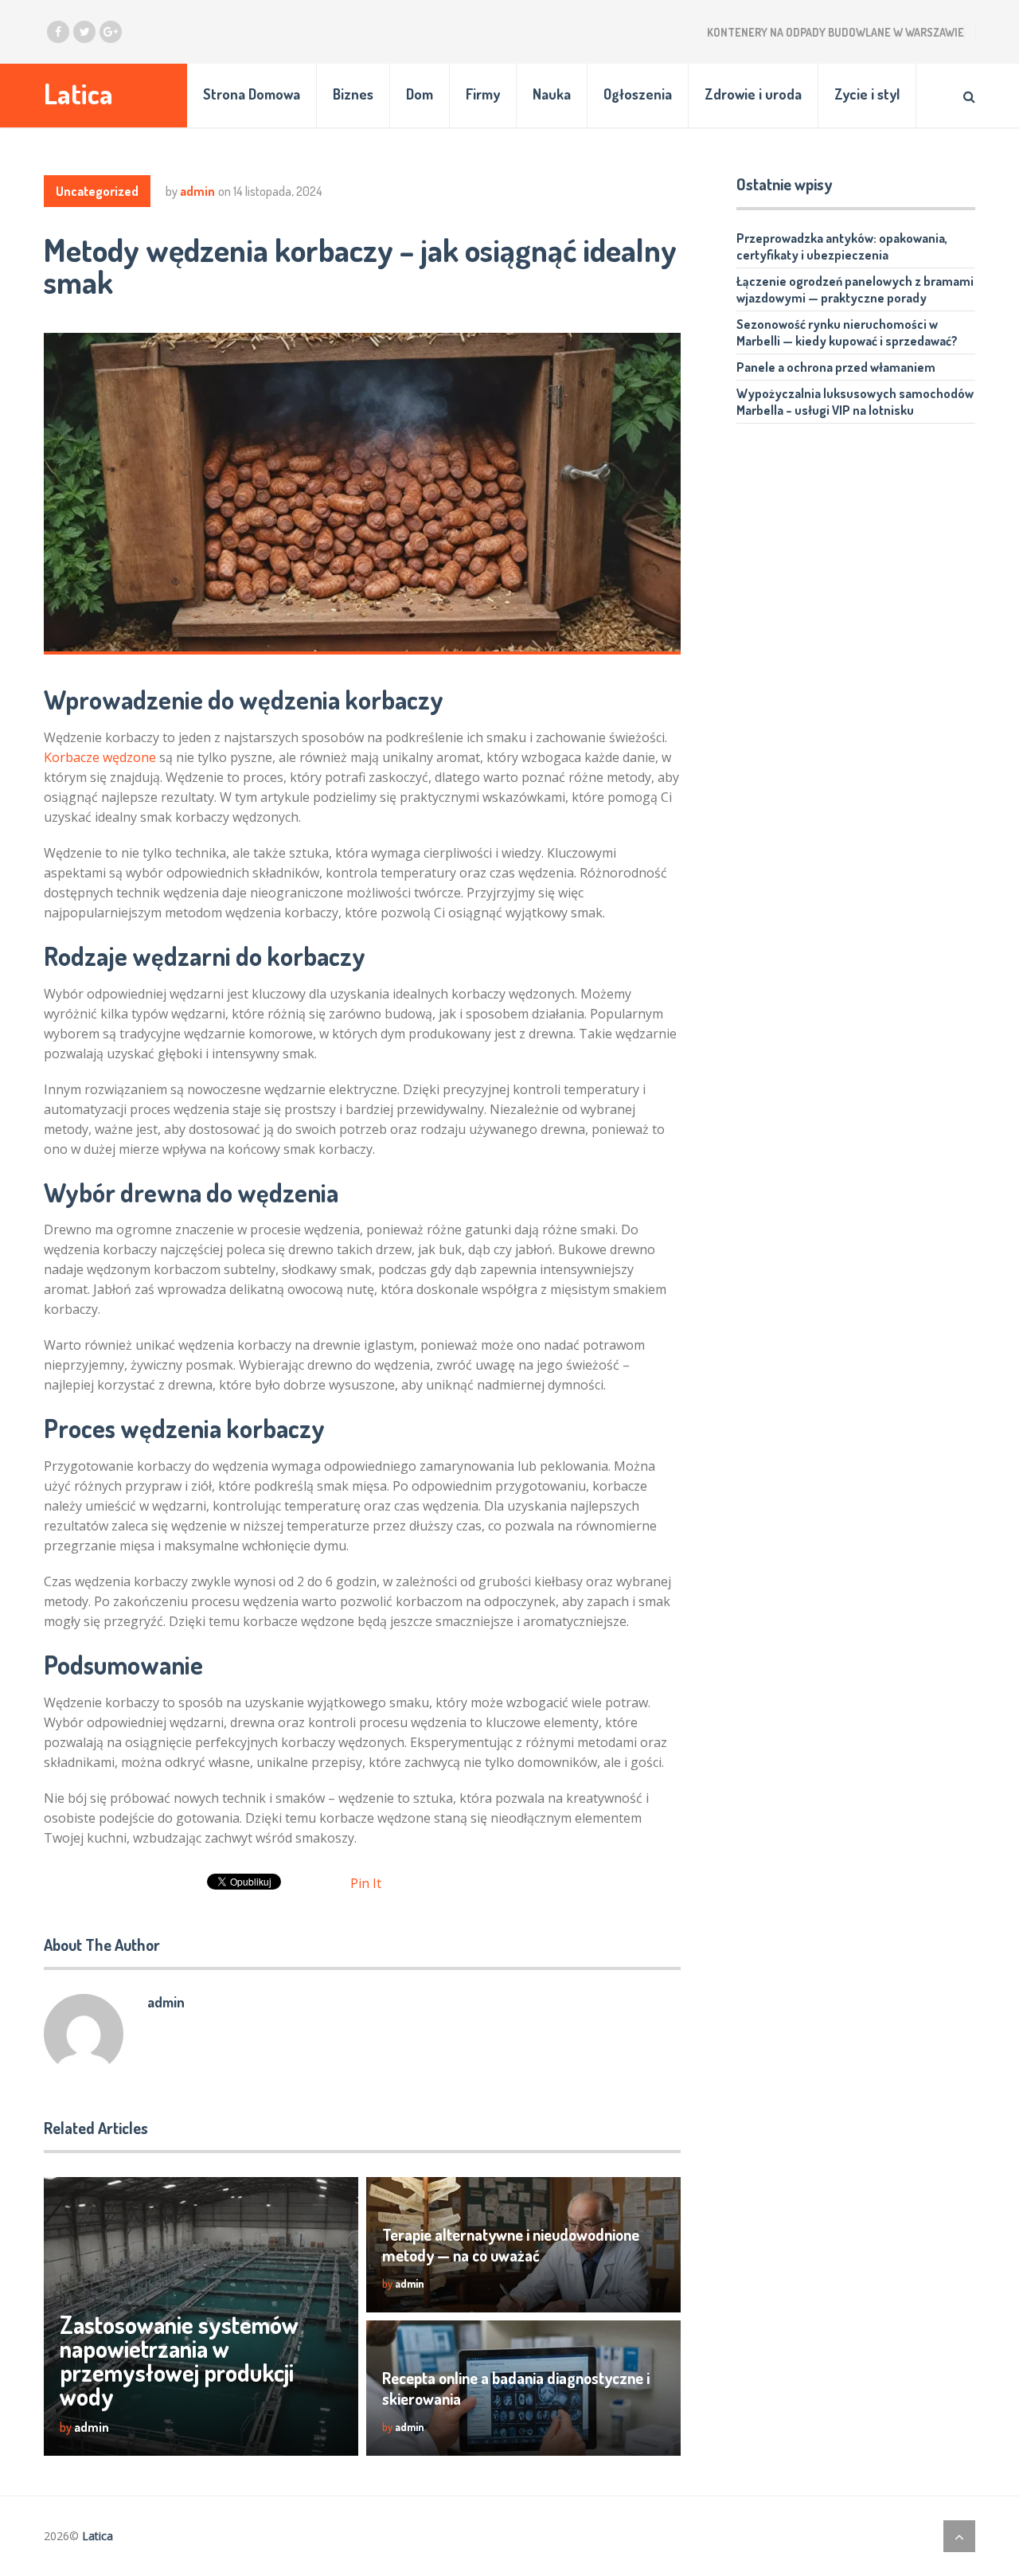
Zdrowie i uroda (753, 94)
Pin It (366, 1883)
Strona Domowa (252, 94)
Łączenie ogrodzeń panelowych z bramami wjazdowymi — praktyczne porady (855, 289)
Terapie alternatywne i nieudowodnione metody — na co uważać (511, 2245)
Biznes (353, 94)
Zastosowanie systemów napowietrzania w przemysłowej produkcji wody (179, 2360)
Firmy (483, 94)
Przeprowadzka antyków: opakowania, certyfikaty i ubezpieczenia (842, 246)
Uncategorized (97, 191)
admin (197, 191)
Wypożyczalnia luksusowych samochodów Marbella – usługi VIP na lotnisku (855, 402)
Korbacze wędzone (100, 757)
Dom (420, 94)
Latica (78, 94)
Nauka (552, 94)
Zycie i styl (867, 94)
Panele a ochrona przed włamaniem (836, 367)
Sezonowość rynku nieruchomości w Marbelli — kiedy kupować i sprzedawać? (847, 332)
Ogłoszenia (638, 94)
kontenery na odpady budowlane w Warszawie (836, 32)
